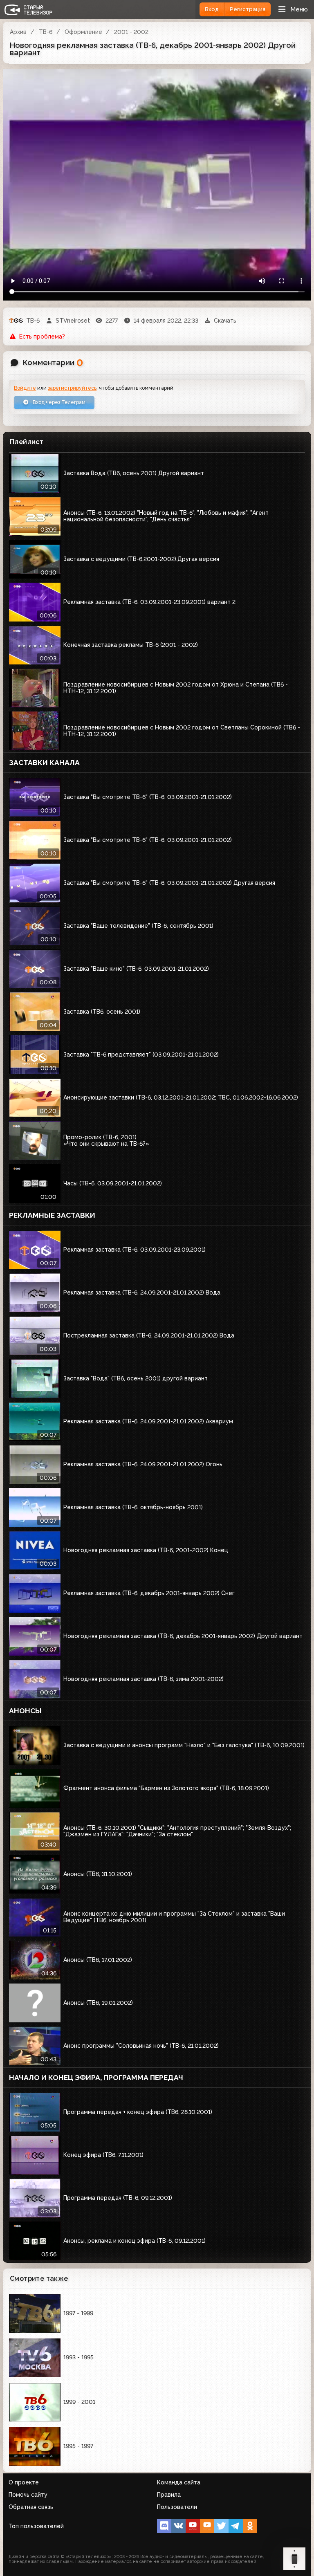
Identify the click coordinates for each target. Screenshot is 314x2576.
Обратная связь (31, 2507)
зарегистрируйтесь (72, 388)
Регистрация (248, 9)
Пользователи (177, 2507)
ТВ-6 (46, 32)
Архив (18, 32)
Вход (212, 9)
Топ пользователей (36, 2526)
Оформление (83, 32)
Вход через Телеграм (58, 402)
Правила (169, 2495)
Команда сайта (179, 2482)
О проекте (24, 2482)
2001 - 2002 (131, 32)
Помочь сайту (28, 2495)
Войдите (25, 388)
